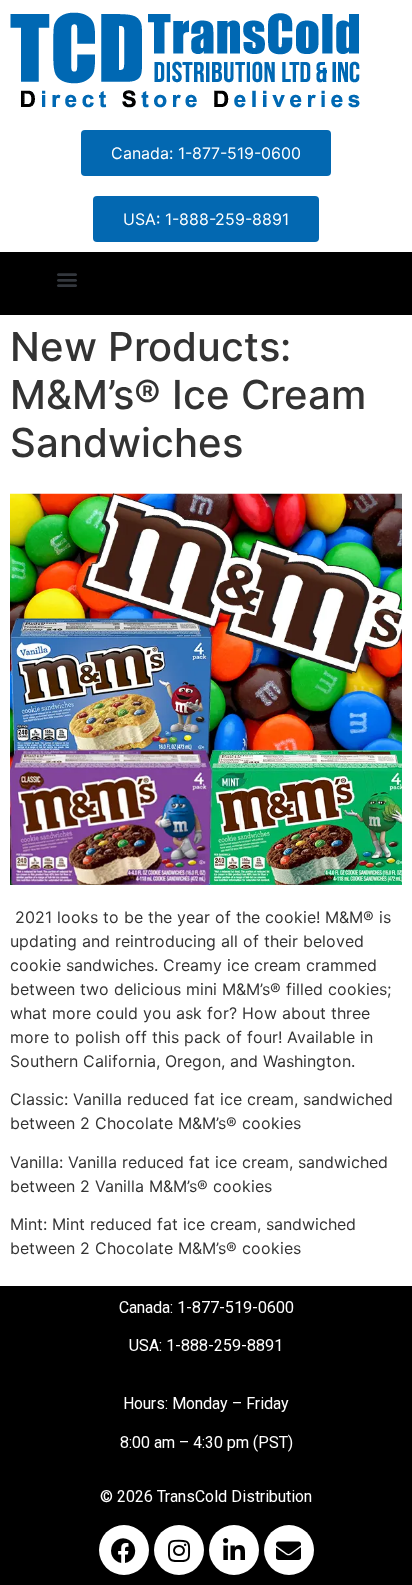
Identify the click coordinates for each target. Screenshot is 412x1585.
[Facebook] (124, 1550)
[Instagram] (179, 1550)
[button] (66, 278)
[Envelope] (289, 1550)
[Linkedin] (234, 1550)
